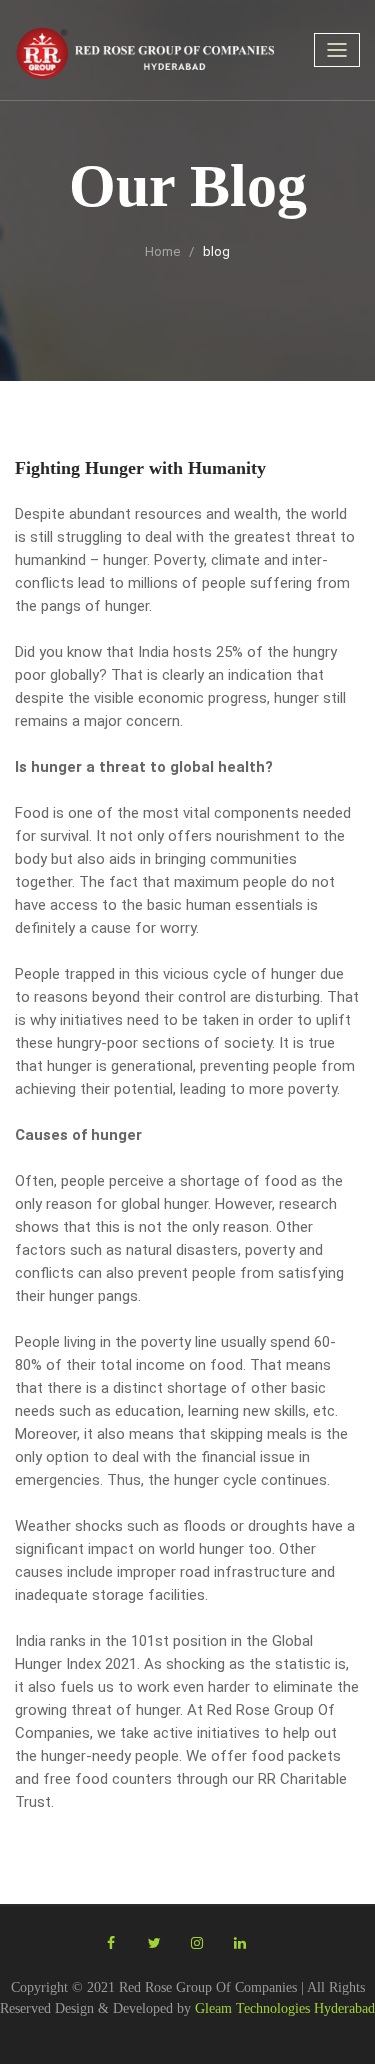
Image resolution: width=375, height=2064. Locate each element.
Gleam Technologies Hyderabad (285, 2008)
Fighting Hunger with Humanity (140, 468)
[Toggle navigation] (337, 50)
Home (162, 251)
